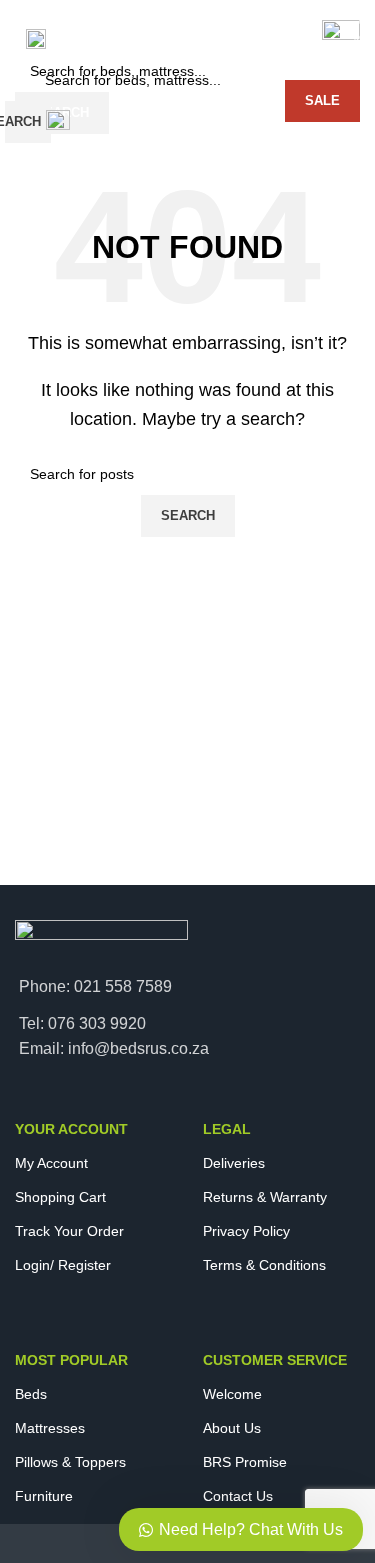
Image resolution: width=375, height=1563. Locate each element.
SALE (322, 100)
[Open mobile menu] (36, 39)
